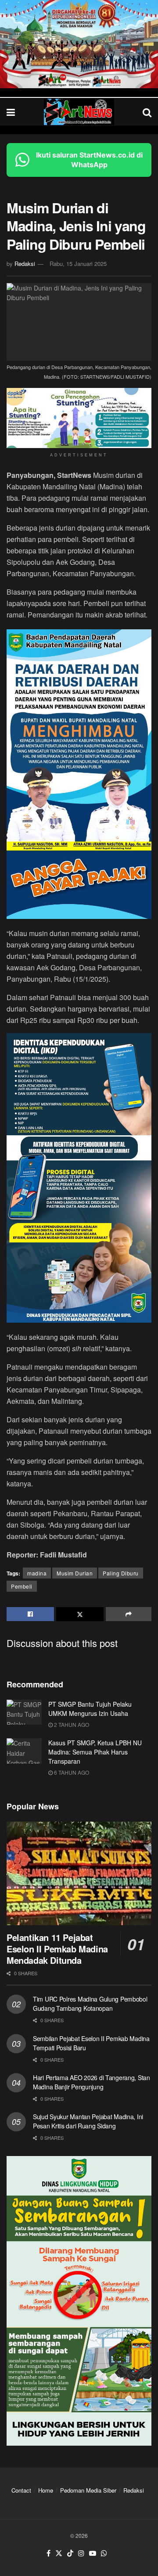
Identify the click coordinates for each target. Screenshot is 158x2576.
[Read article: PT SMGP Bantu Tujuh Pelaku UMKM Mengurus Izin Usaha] (24, 1712)
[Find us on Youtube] (93, 2553)
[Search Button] (147, 112)
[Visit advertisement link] (79, 44)
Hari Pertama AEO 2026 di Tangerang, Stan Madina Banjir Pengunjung (92, 2082)
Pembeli (22, 1586)
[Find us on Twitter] (59, 2553)
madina (37, 1573)
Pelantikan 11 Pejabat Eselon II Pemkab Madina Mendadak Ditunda (57, 1949)
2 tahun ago (71, 1724)
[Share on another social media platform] (129, 1614)
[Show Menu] (11, 112)
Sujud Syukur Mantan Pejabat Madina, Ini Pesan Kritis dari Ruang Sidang (88, 2121)
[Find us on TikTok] (70, 2553)
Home (46, 2490)
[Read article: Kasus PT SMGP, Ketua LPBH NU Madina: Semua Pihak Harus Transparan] (24, 1751)
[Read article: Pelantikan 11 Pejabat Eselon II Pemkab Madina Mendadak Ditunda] (79, 1873)
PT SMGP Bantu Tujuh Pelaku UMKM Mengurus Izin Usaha (90, 1709)
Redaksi (25, 264)
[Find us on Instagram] (81, 2553)
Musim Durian (75, 1573)
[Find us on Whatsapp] (104, 2553)
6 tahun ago (71, 1772)
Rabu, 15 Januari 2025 (78, 264)
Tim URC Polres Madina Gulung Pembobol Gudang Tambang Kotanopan (90, 2004)
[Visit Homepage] (79, 112)
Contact (21, 2490)
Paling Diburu (121, 1573)
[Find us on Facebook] (48, 2553)
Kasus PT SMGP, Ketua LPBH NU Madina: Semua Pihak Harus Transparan (95, 1752)
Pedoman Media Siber (88, 2490)
